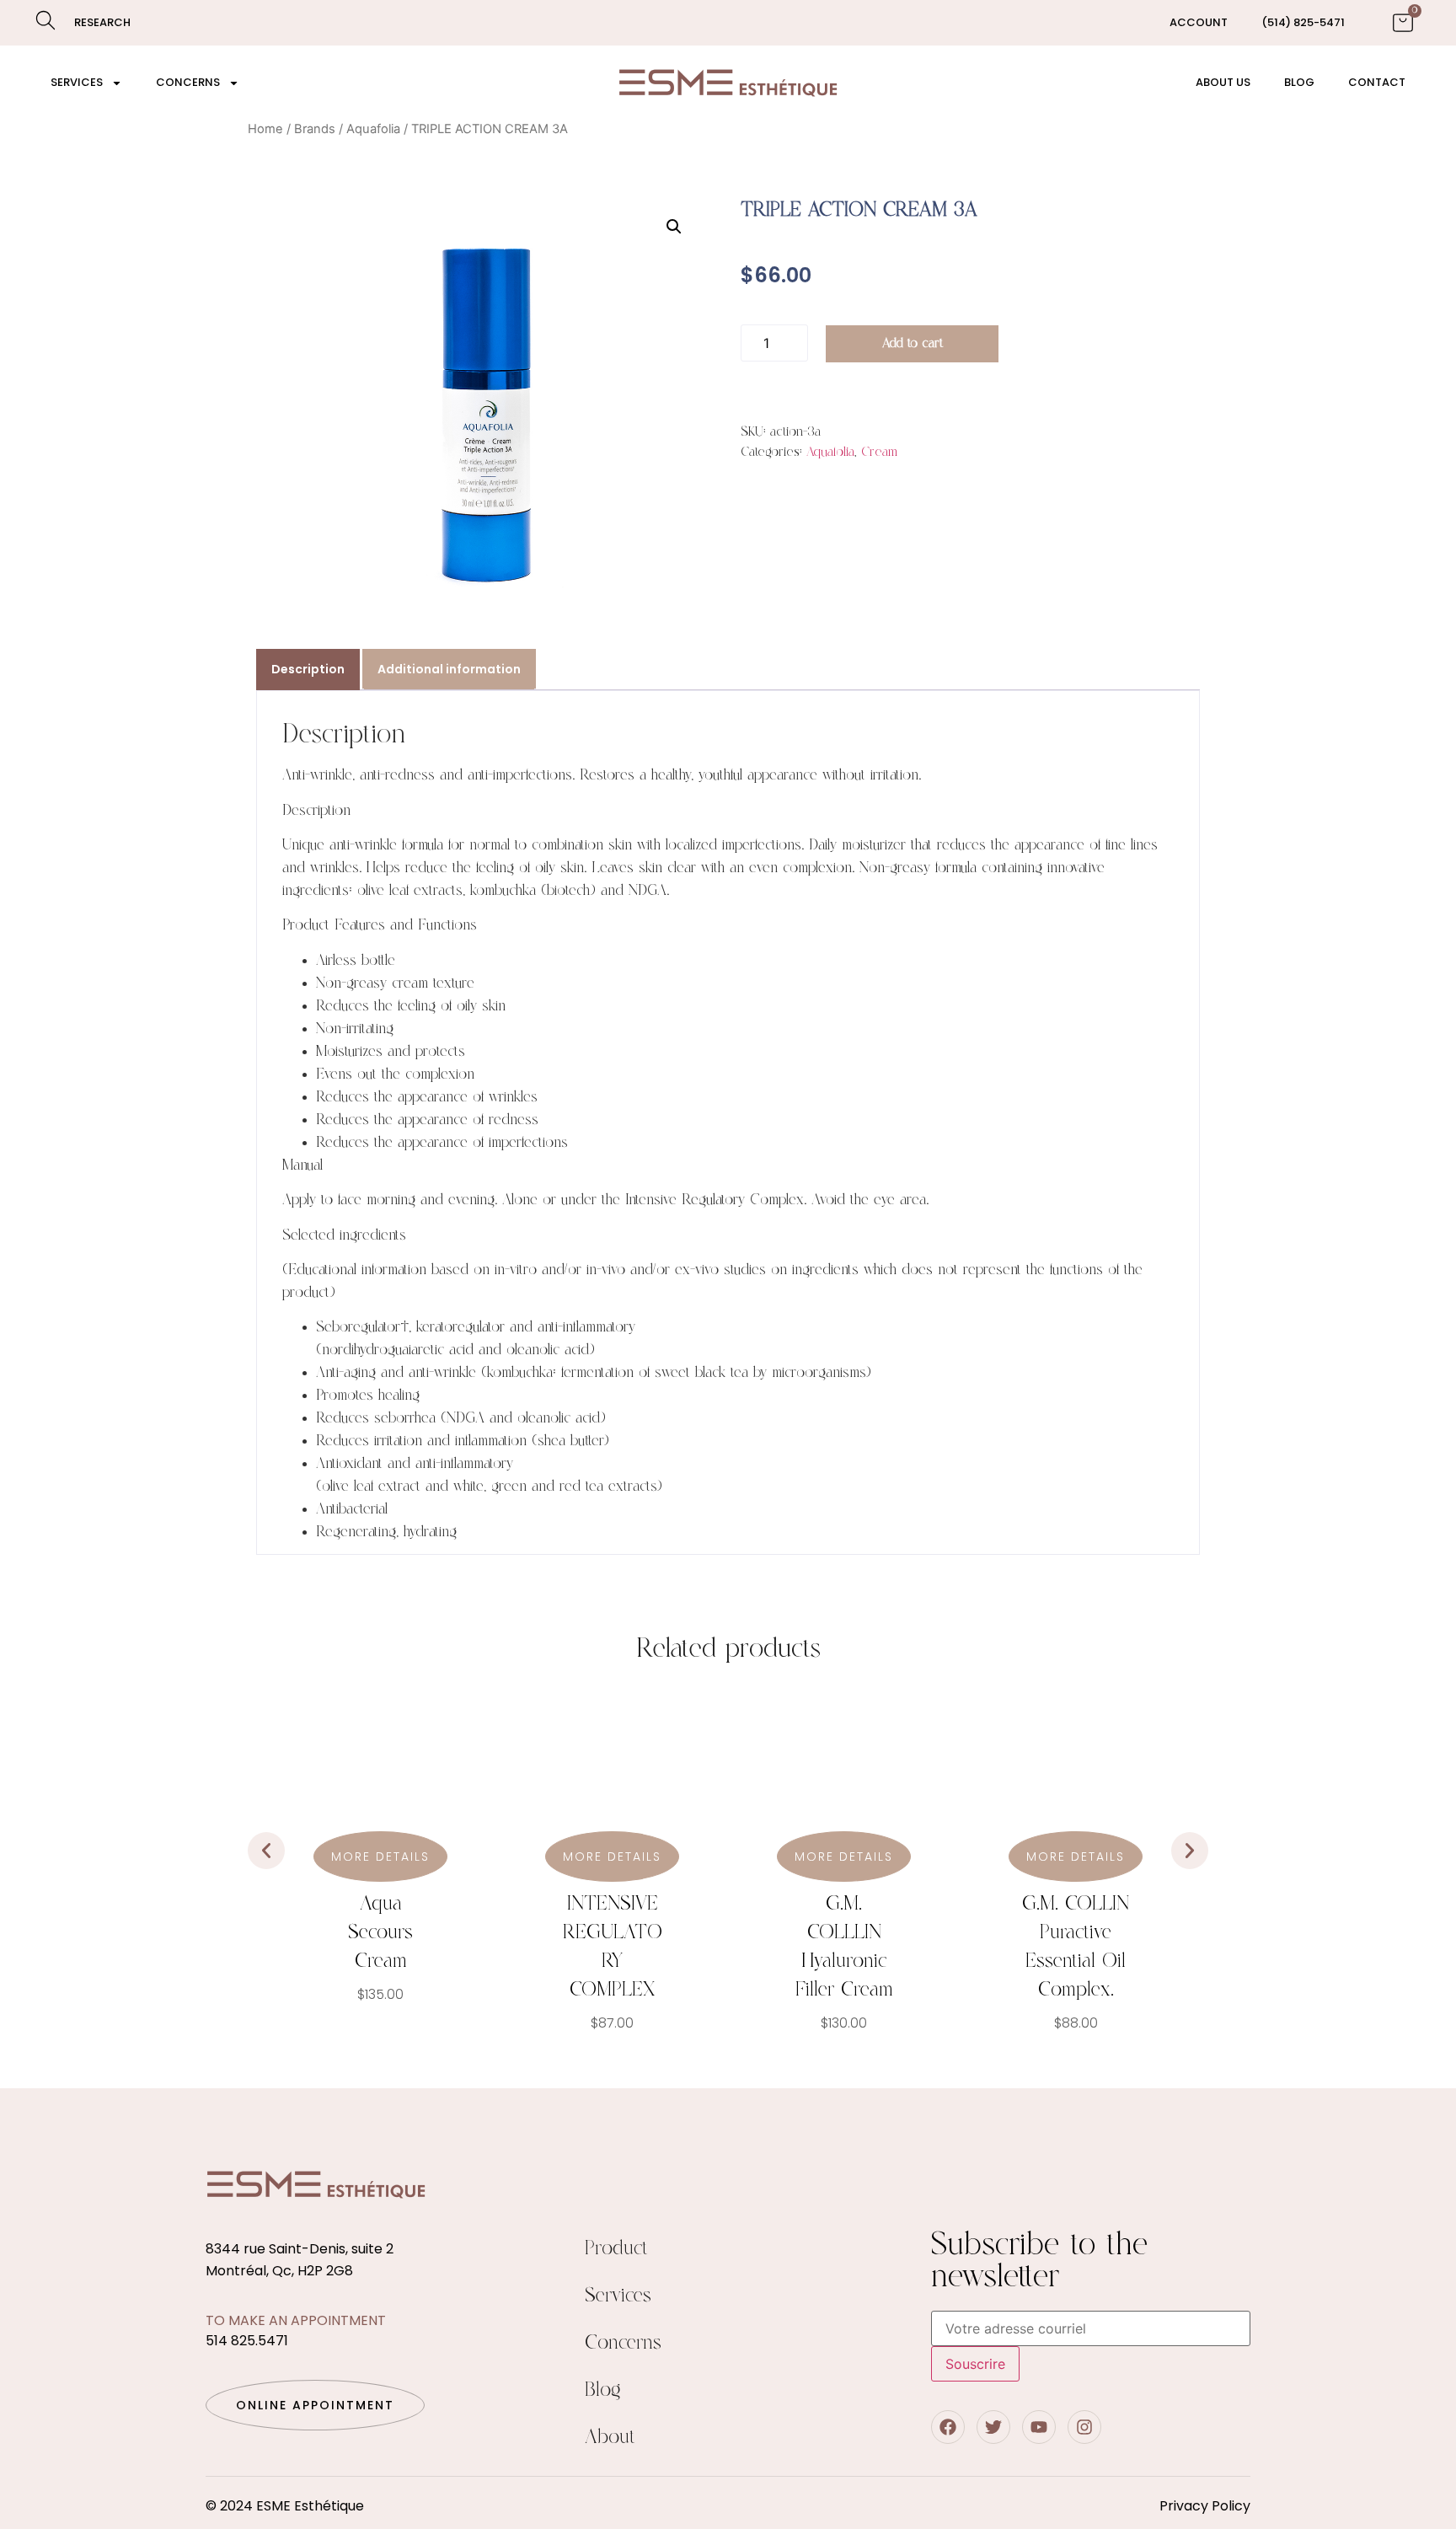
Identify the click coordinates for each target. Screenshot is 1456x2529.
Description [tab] (308, 669)
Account (1199, 22)
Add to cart (913, 343)
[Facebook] (948, 2427)
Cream (879, 452)
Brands (315, 129)
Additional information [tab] (449, 669)
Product (616, 2249)
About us (1223, 82)
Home (265, 129)
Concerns (188, 82)
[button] (674, 227)
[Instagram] (1084, 2427)
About (610, 2438)
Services (77, 82)
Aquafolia (373, 129)
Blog (1299, 82)
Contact (1377, 82)
